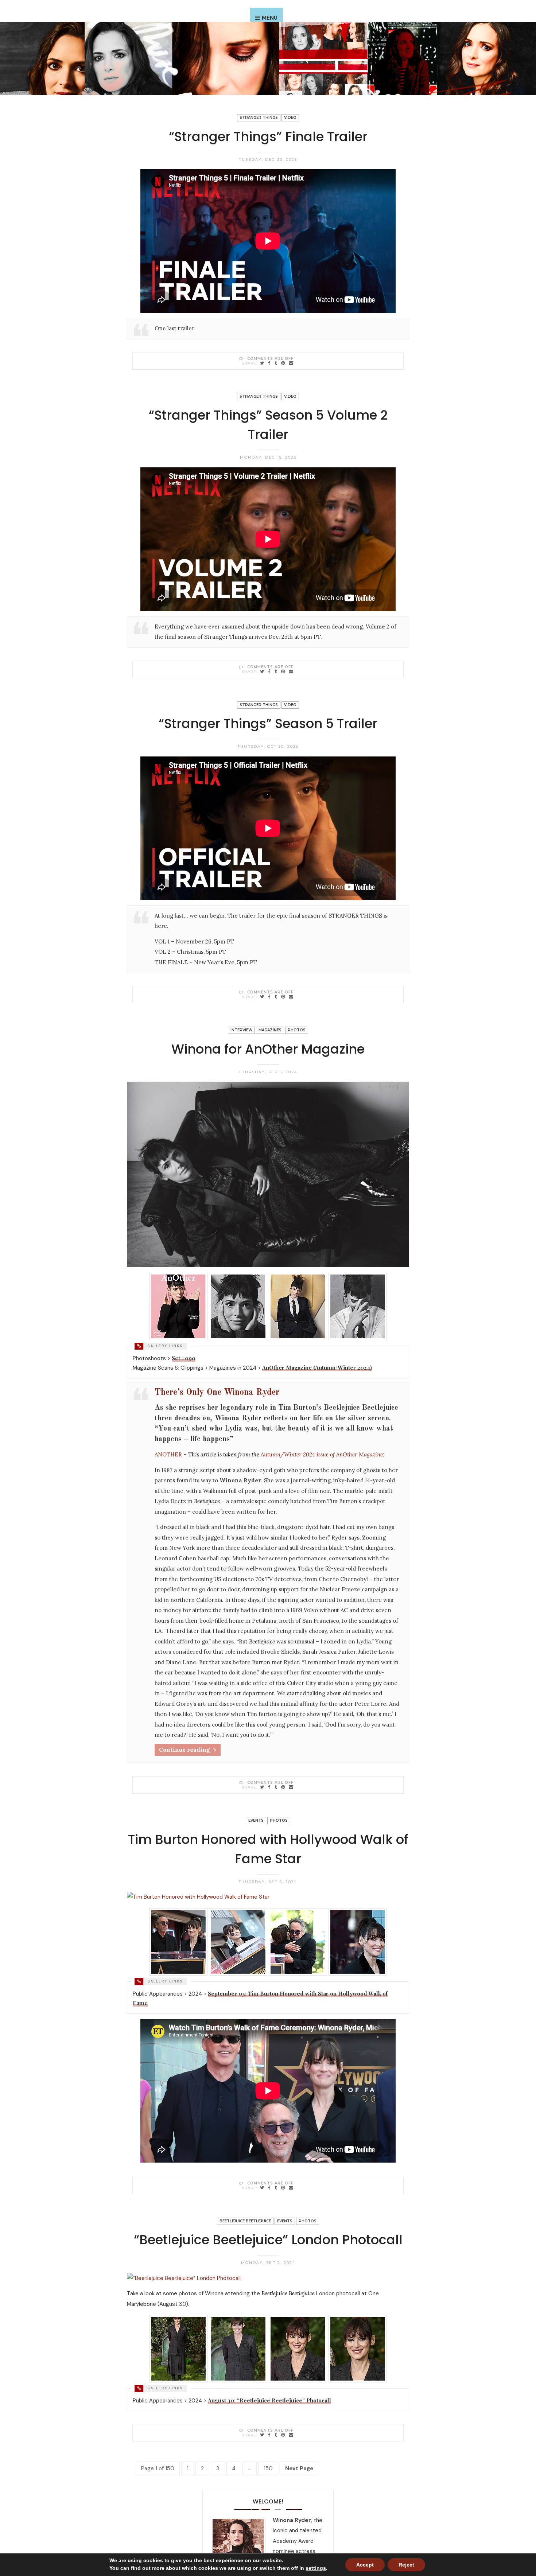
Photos (297, 1030)
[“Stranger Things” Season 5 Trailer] (262, 997)
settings (316, 2568)
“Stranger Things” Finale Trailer (268, 137)
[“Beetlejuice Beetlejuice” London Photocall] (262, 2435)
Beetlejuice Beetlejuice (245, 2221)
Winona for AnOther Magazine (268, 1049)
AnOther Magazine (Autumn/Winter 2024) (317, 1367)
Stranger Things (259, 118)
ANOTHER (168, 1454)
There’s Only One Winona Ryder (217, 1393)
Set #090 (184, 1358)
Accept (365, 2565)
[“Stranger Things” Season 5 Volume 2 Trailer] (262, 671)
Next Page (299, 2468)
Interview (241, 1030)
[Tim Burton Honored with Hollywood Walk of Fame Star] (262, 2188)
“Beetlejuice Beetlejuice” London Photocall (268, 2240)
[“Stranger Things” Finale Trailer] (262, 363)
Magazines (270, 1030)
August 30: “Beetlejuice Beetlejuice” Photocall (269, 2400)
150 (268, 2468)
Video (290, 118)
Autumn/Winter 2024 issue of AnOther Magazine (322, 1454)
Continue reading (184, 1750)
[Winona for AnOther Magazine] (262, 1787)
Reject (406, 2565)
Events (256, 1820)
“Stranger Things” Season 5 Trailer (268, 723)
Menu (270, 18)
